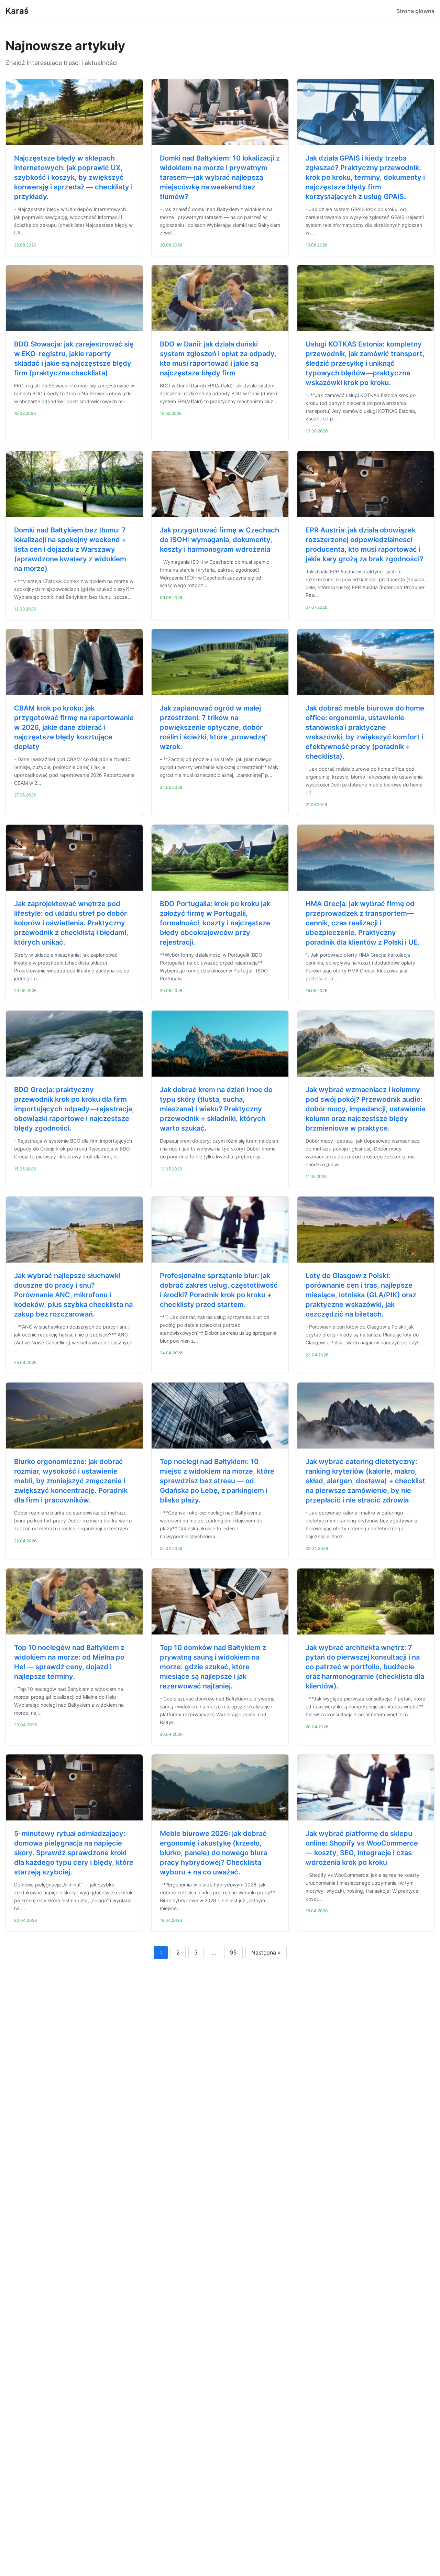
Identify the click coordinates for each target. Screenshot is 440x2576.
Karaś (17, 11)
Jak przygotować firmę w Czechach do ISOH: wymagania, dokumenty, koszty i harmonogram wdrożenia (219, 540)
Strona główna (415, 11)
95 (233, 1952)
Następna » (266, 1952)
